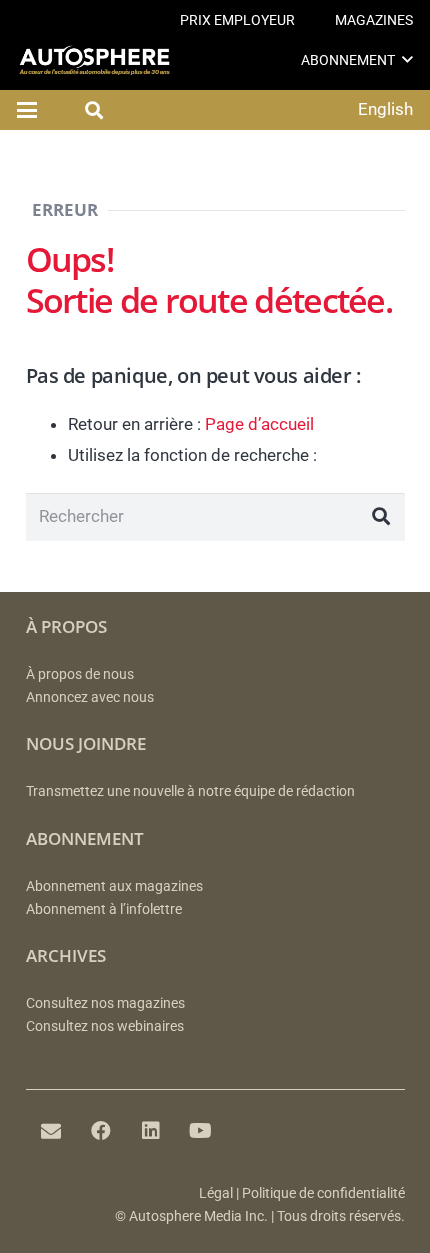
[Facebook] (101, 1131)
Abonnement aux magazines (114, 886)
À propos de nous (80, 674)
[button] (407, 59)
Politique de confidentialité (323, 1193)
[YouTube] (201, 1131)
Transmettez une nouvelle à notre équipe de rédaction (190, 791)
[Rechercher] (381, 517)
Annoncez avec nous (90, 697)
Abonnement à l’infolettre (104, 909)
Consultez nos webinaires (105, 1026)
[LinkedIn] (151, 1131)
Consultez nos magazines (105, 1003)
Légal (216, 1193)
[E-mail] (51, 1131)
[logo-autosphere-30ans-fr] (94, 60)
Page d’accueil (259, 424)
